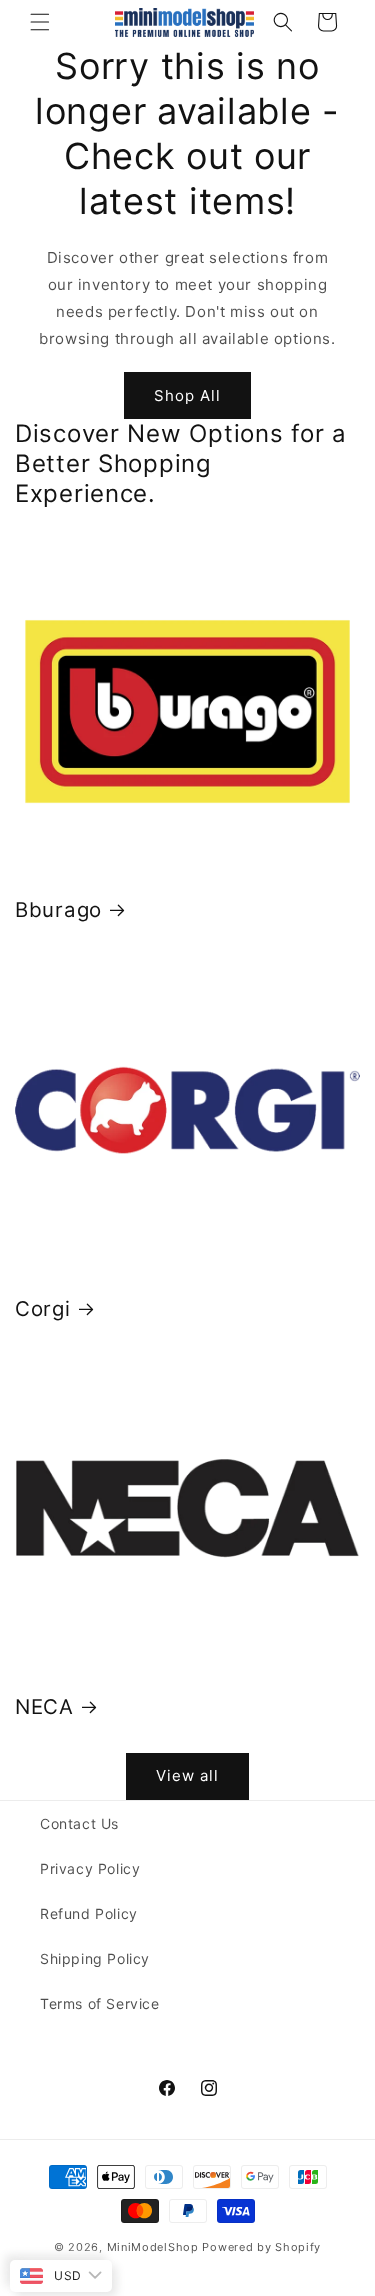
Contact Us (79, 1823)
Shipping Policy (95, 1958)
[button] (40, 22)
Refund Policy (89, 1913)
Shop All (187, 395)
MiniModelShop (153, 2247)
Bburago (58, 909)
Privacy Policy (90, 1868)
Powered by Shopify (261, 2247)
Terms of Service (100, 2003)
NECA (44, 1706)
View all (187, 1775)
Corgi (43, 1308)
